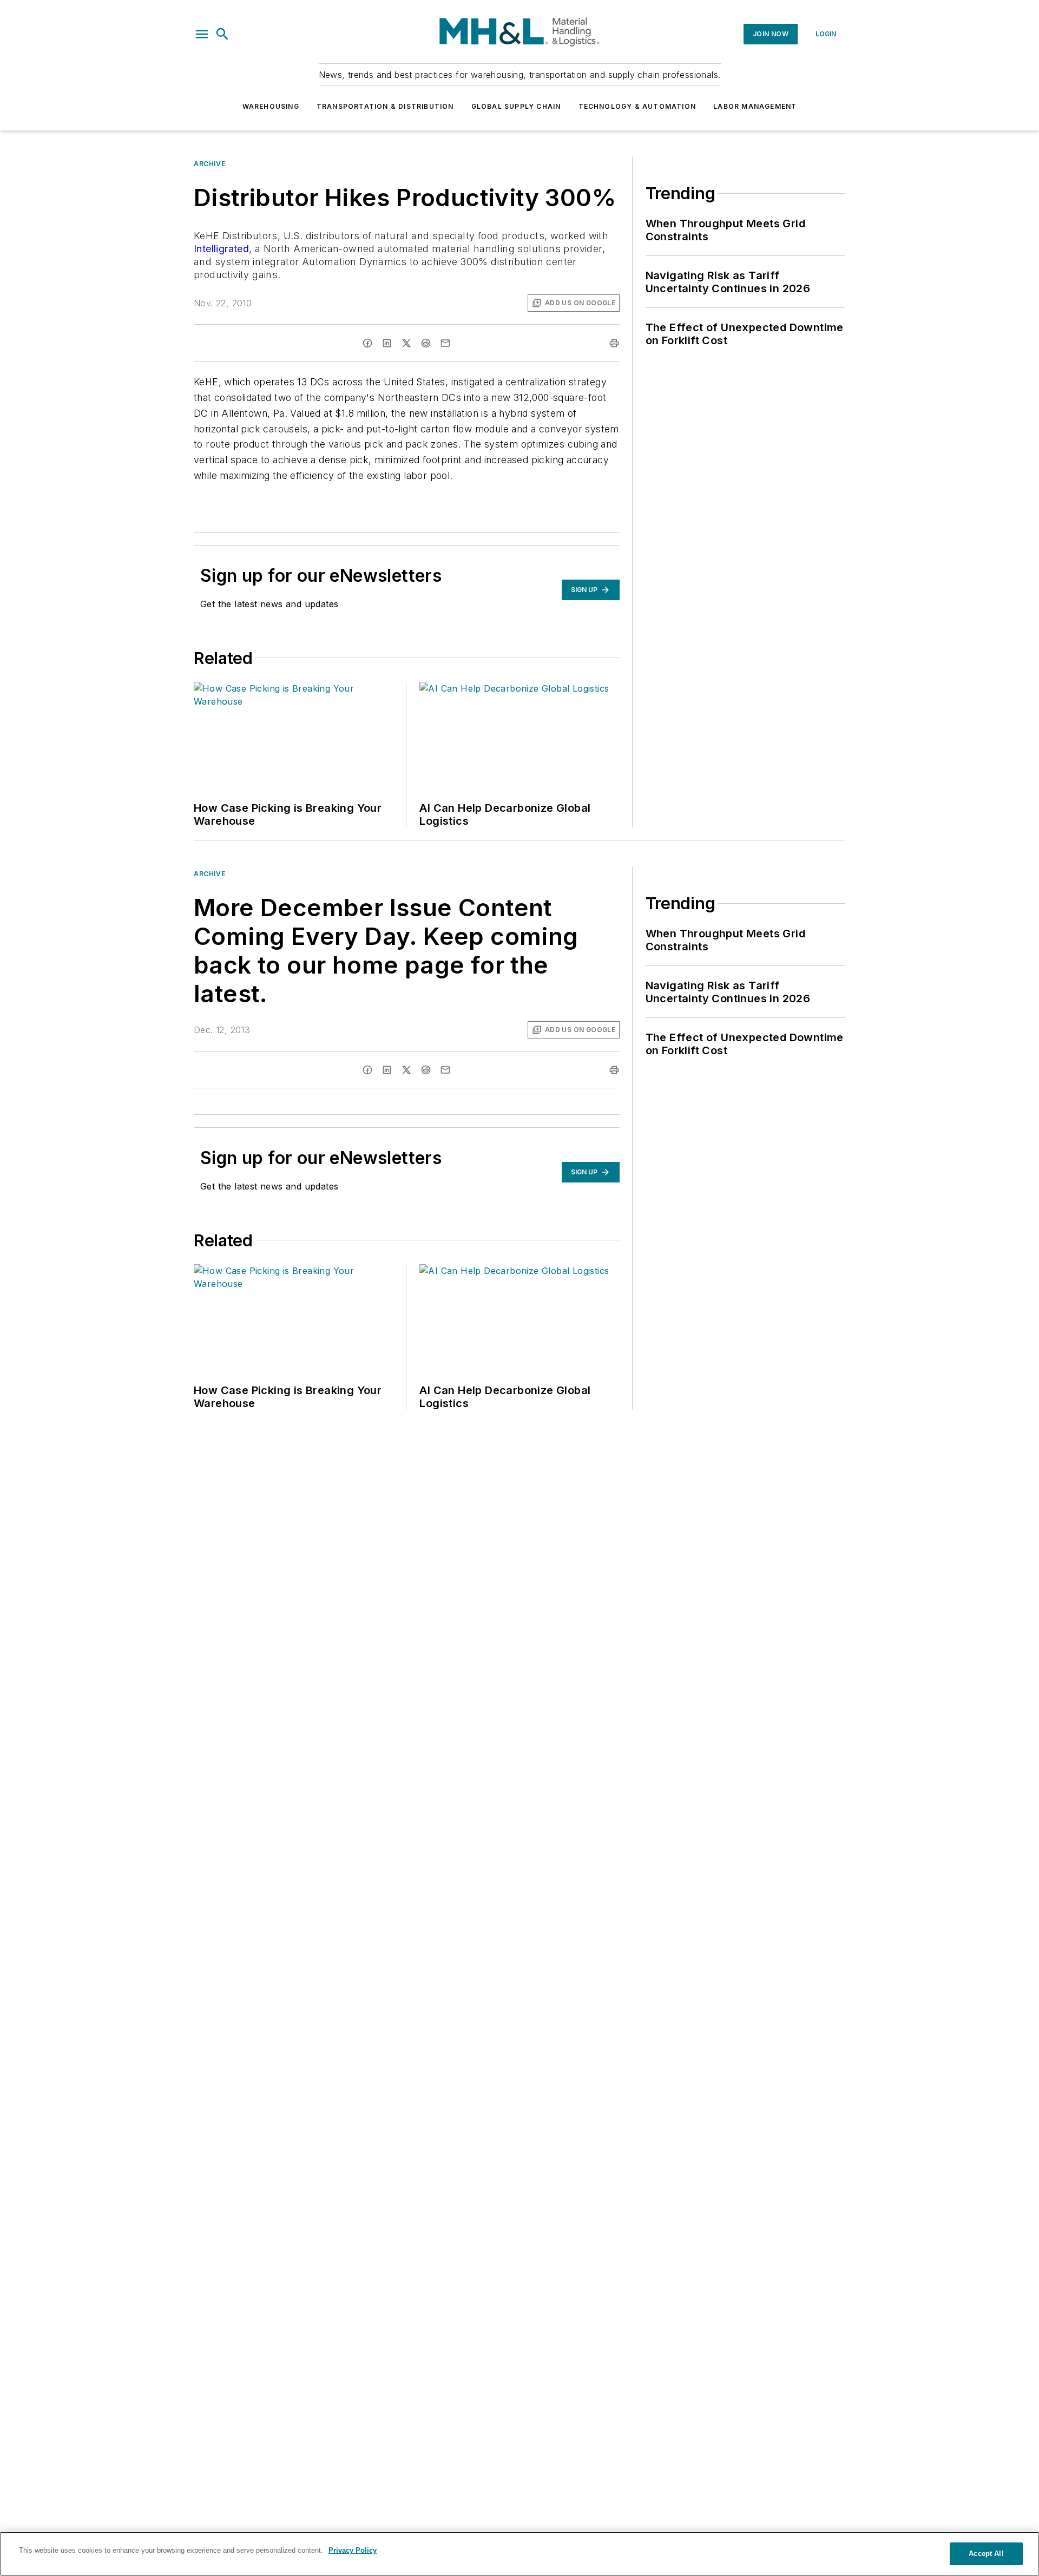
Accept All (986, 2554)
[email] (445, 343)
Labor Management (755, 106)
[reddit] (426, 343)
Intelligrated (221, 249)
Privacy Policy (353, 2550)
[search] (222, 34)
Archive (209, 164)
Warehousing (271, 106)
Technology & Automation (637, 106)
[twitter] (406, 343)
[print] (614, 343)
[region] (519, 2554)
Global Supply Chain (516, 106)
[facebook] (367, 343)
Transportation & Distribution (385, 106)
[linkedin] (387, 343)
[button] (202, 34)
